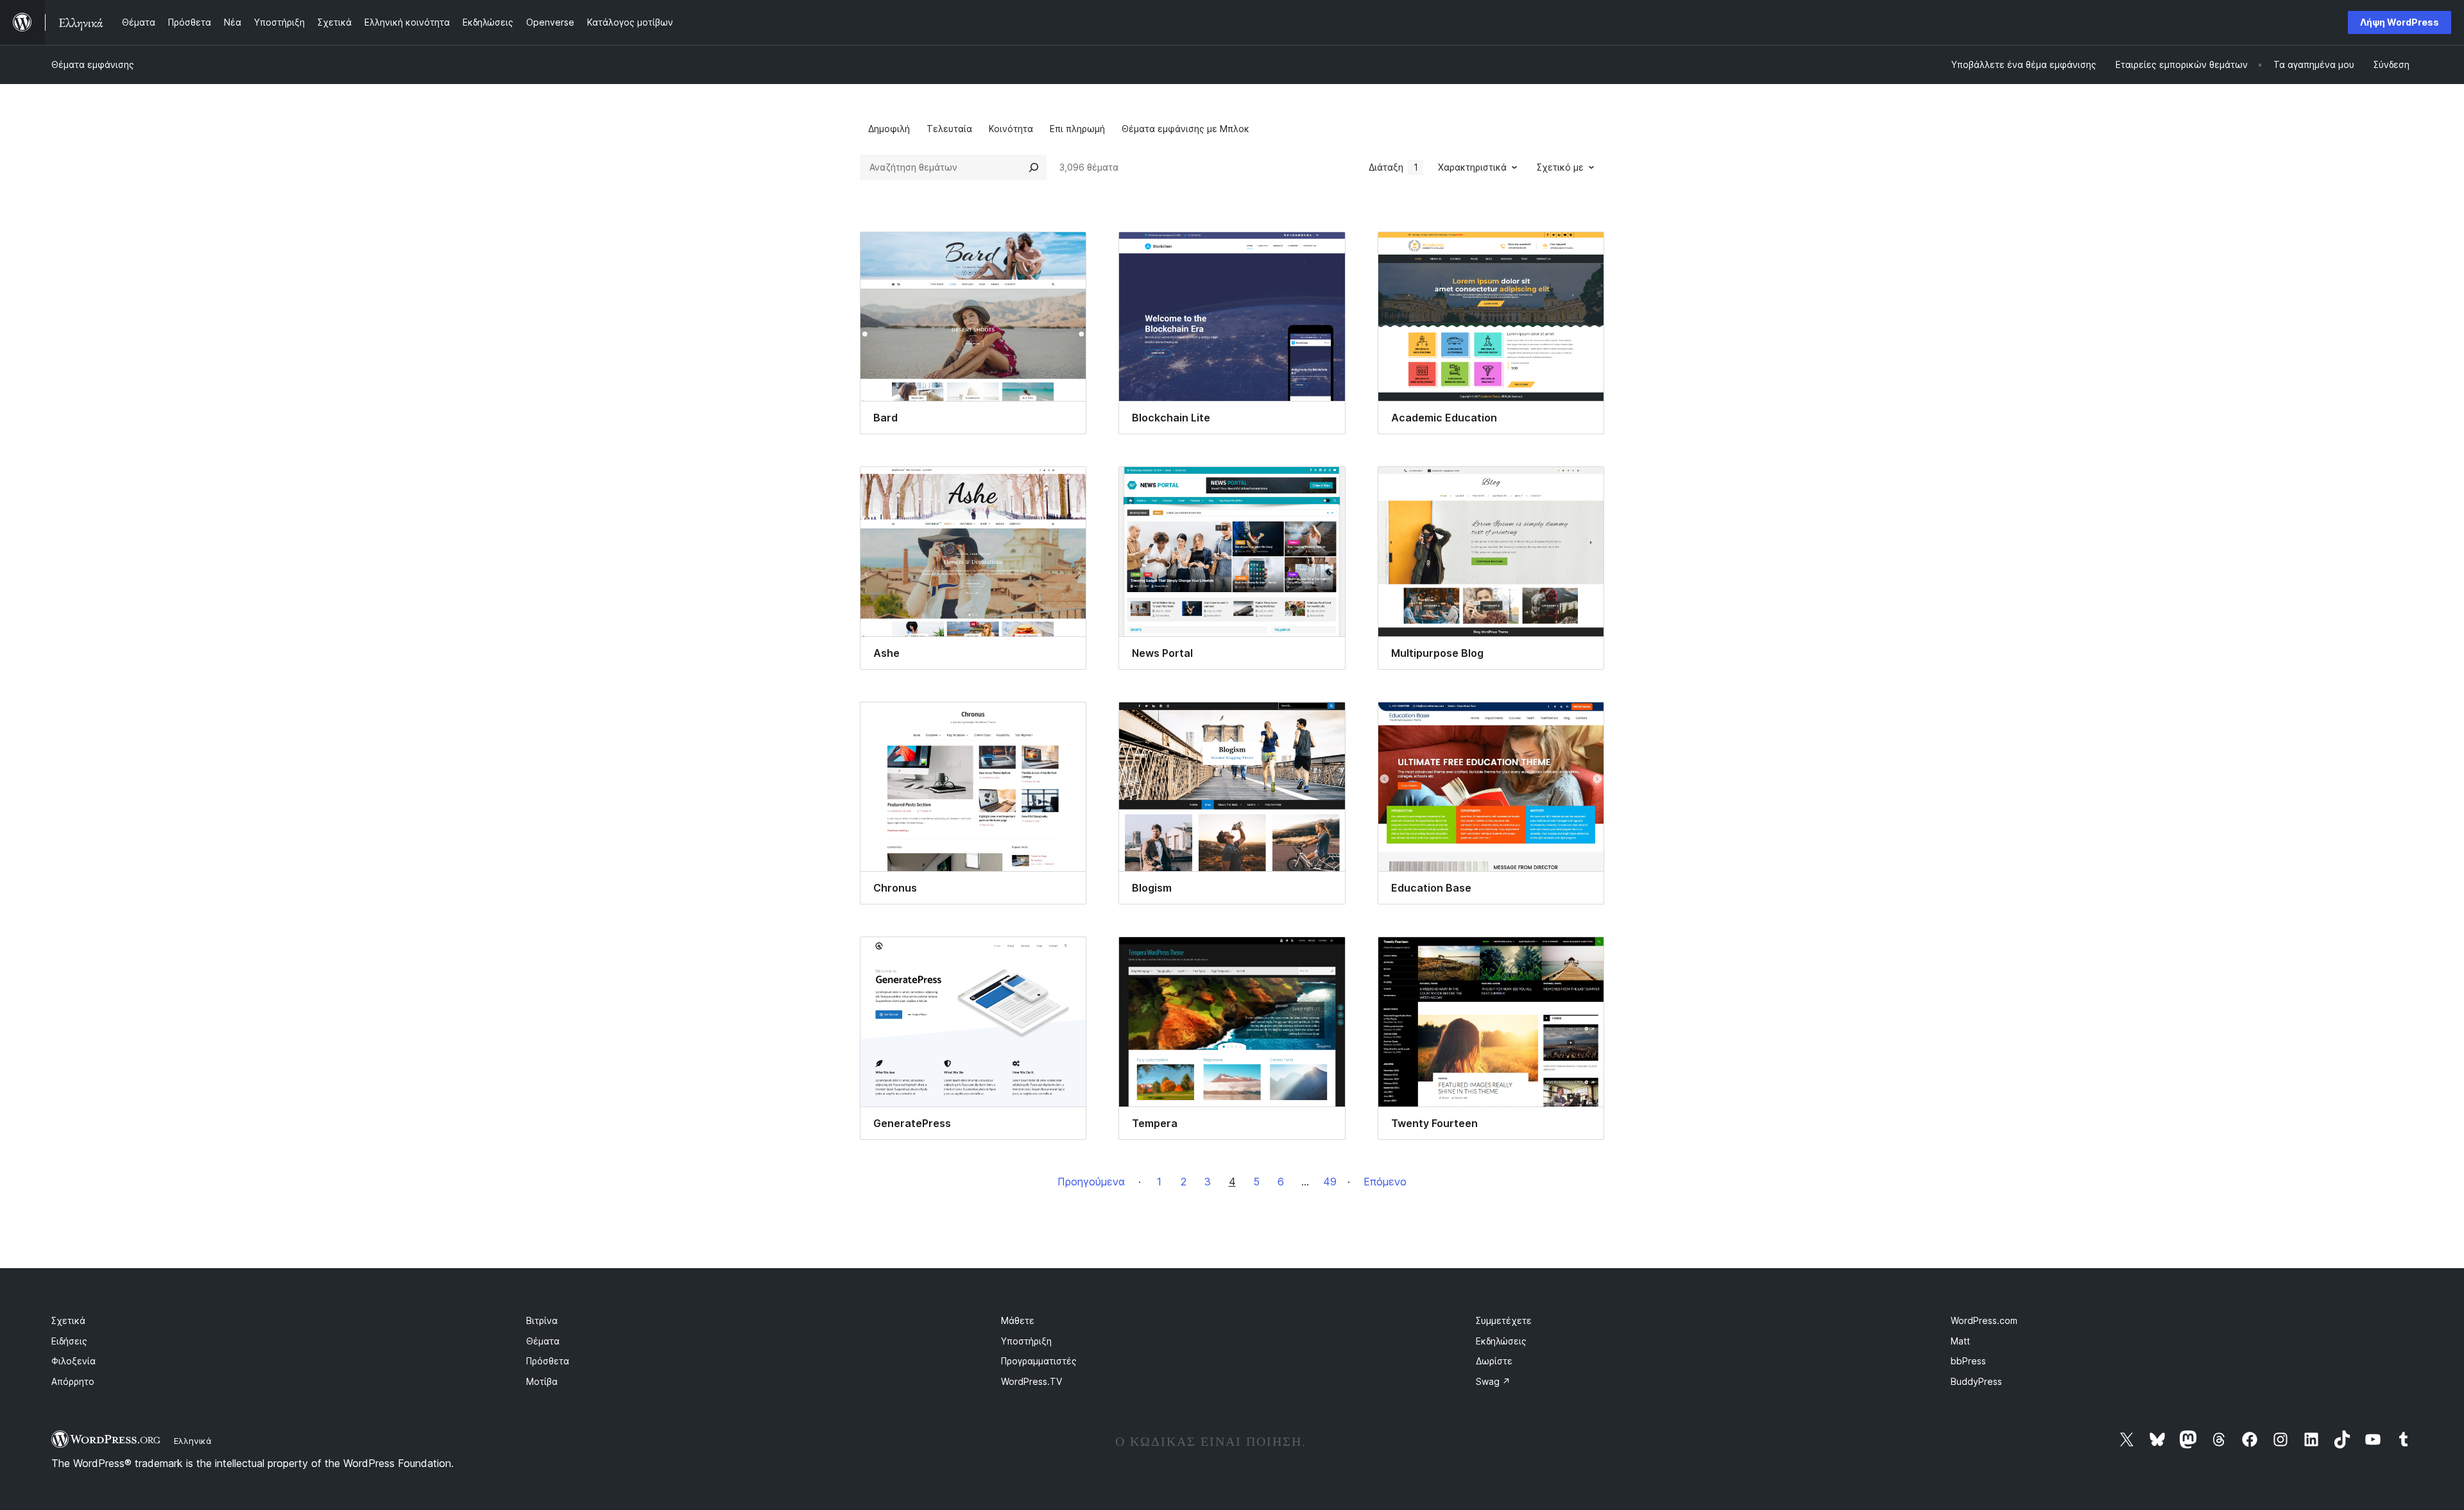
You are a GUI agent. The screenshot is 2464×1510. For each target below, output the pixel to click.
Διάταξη (1393, 167)
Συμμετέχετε (1504, 1320)
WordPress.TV (1031, 1381)
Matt (1960, 1341)
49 (1330, 1182)
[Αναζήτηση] (1034, 167)
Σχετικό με (1560, 167)
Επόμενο (1385, 1182)
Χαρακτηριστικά (1472, 167)
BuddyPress (1976, 1381)
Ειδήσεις (69, 1341)
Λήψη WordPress (2400, 22)
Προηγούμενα (1091, 1182)
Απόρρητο (73, 1381)
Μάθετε (1018, 1320)
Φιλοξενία (73, 1361)
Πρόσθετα (548, 1361)
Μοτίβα (542, 1381)
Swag (1493, 1381)
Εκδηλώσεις (1501, 1341)
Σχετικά (68, 1320)
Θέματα (543, 1341)
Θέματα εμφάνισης (93, 64)
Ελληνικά (193, 1441)
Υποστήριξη (1026, 1341)
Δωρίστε (1494, 1361)
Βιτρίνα (542, 1320)
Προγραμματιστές (1039, 1361)
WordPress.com (1984, 1320)
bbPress (1968, 1361)
